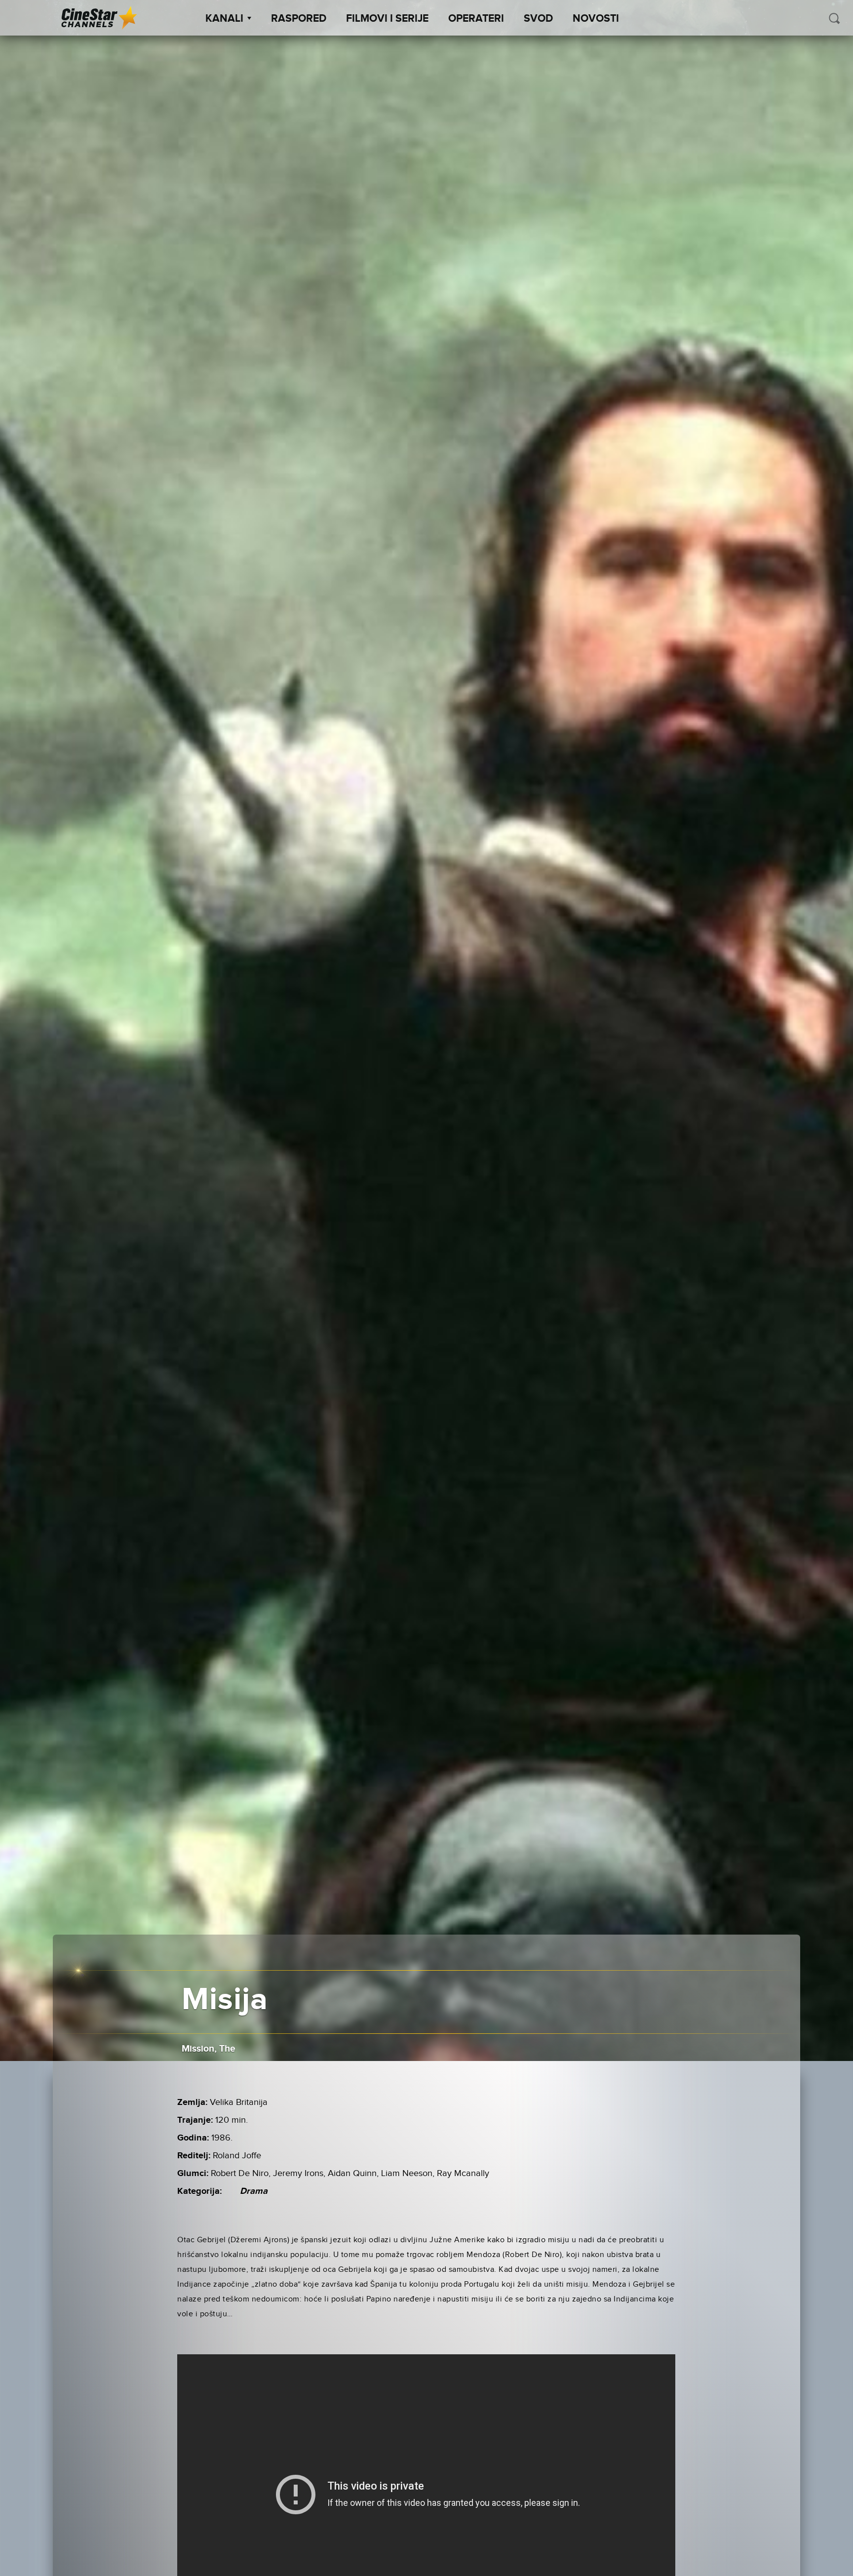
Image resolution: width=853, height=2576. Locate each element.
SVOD (538, 19)
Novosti (596, 19)
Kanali (224, 19)
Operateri (476, 19)
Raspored (299, 19)
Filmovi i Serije (387, 19)
